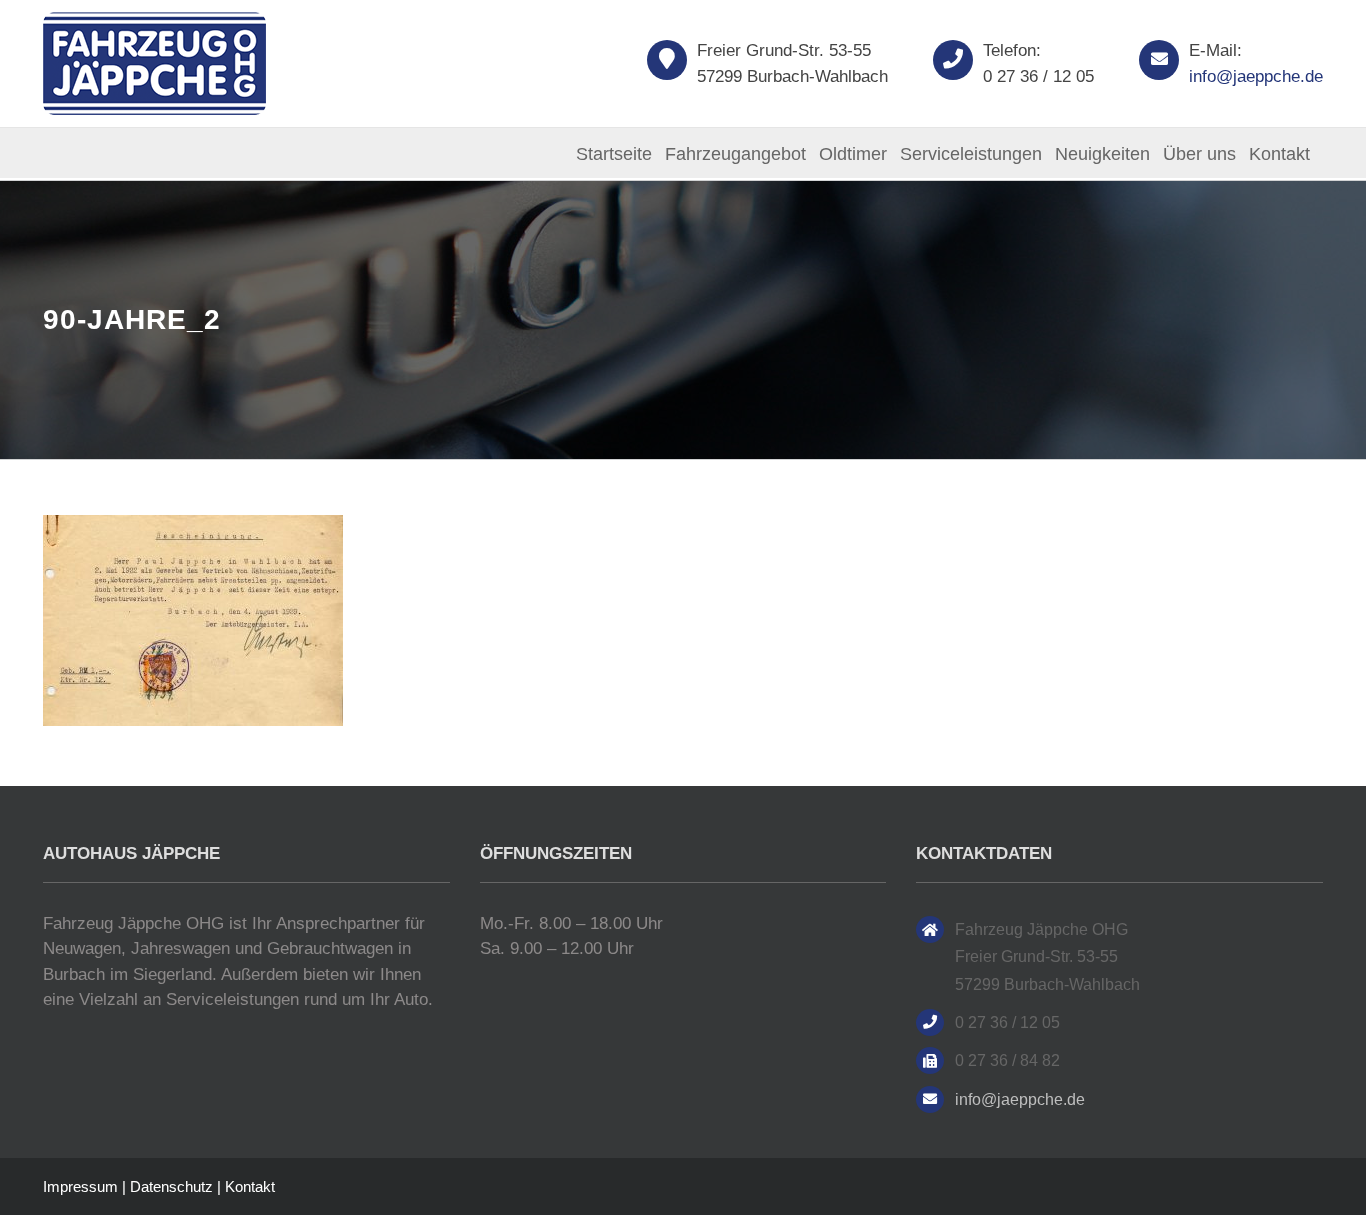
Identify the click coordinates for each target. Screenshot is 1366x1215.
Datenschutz (171, 1186)
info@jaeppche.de (1256, 76)
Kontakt (250, 1186)
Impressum (80, 1186)
